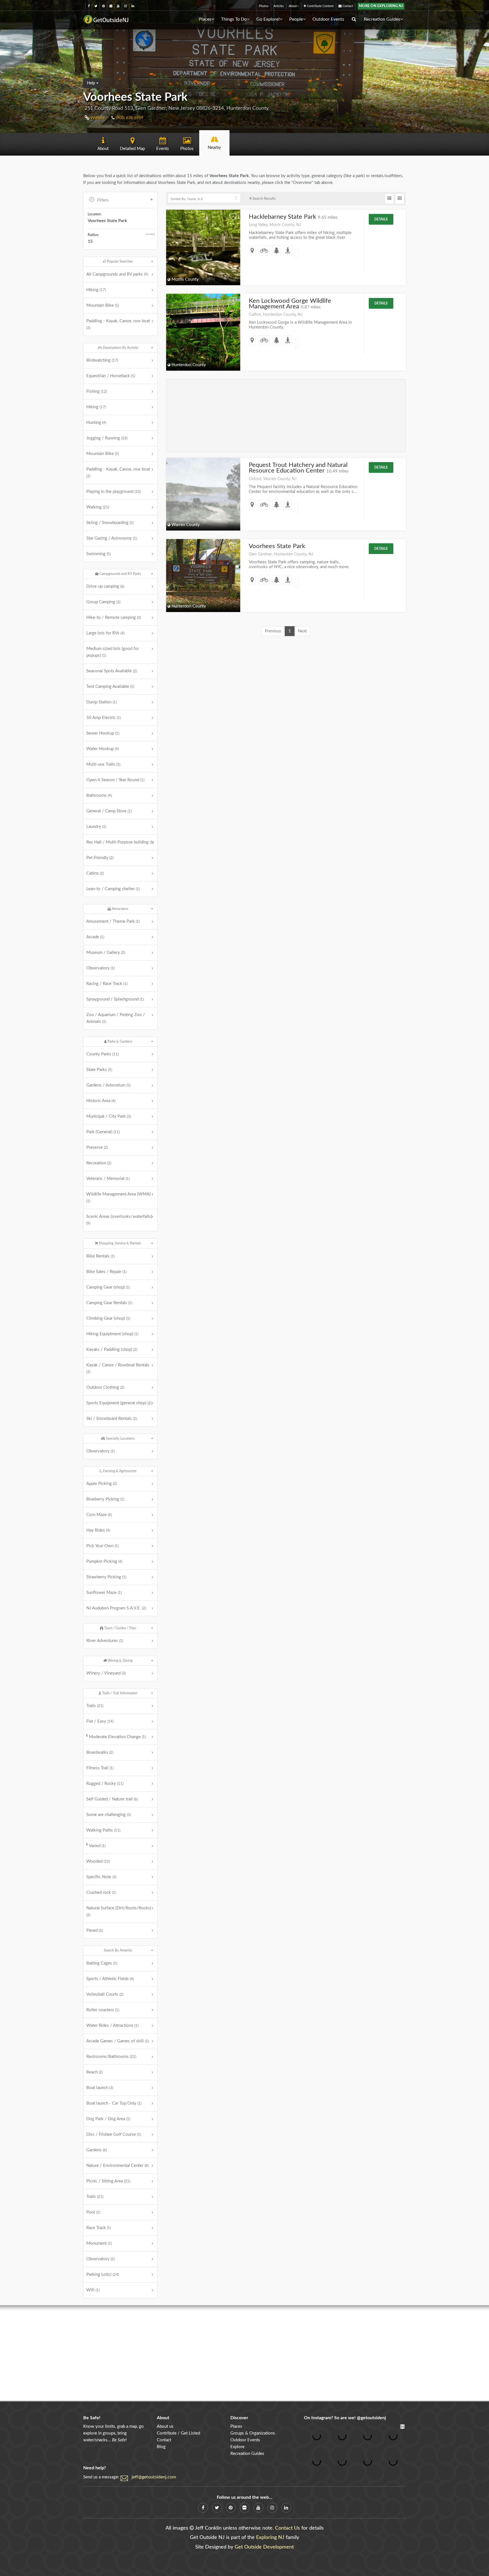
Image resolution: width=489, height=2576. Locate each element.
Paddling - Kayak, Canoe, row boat (118, 324)
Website (97, 118)
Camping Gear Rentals (109, 1303)
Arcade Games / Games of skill (118, 2041)
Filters (103, 200)
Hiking (96, 290)
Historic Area (101, 1101)
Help (92, 83)
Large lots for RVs (105, 633)
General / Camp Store (109, 811)
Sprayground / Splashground (115, 999)
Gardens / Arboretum (108, 1085)
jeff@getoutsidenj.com (154, 2477)
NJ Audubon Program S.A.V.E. (116, 1608)
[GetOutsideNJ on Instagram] (126, 6)
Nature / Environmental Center (117, 2166)
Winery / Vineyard (106, 1673)
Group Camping (103, 602)
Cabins (95, 873)
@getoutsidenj (371, 2418)
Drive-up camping (105, 586)
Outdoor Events (328, 19)
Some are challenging (109, 1815)
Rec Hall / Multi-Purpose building (120, 842)
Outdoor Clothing (105, 1387)
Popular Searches (119, 261)
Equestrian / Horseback (111, 376)
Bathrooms (99, 796)
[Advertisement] (286, 416)
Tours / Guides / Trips (120, 1628)
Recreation (99, 1163)
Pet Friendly (100, 858)
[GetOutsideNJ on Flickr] (111, 6)
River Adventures (105, 1641)
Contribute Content (320, 6)
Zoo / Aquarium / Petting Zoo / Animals (116, 1018)
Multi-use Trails (103, 764)
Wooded (98, 1861)
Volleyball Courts (105, 1994)
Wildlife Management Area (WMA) (118, 1197)
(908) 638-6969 (129, 118)
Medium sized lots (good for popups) (113, 652)
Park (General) (103, 1132)
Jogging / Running (107, 438)
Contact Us (288, 2528)
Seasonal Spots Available (112, 671)
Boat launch (100, 2088)
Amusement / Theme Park (113, 921)
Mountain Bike (103, 305)
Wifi (93, 2290)
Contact (347, 6)
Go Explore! (268, 19)
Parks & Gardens (119, 1042)
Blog (161, 2447)
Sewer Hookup (103, 733)
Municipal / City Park (109, 1116)
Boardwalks (100, 1752)
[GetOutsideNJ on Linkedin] (133, 6)
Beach (95, 2072)
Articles (279, 6)
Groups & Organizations (253, 2433)
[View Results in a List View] (389, 199)
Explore (237, 2447)
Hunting (96, 423)
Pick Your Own (102, 1546)
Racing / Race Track (107, 984)
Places (205, 19)
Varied (97, 1846)
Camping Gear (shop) (108, 1287)
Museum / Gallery (106, 953)
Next (302, 631)
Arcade (95, 937)
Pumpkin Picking (104, 1561)
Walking (98, 507)
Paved (95, 1930)
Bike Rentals (100, 1256)
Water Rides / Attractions (112, 2026)
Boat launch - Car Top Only (114, 2103)
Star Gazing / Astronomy (112, 538)
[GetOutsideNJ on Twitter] (96, 6)
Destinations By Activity (120, 348)
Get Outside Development (264, 2547)
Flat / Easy (100, 1721)
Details (381, 219)
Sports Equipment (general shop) (119, 1403)
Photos (264, 6)
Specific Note (101, 1877)
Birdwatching (102, 360)
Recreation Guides (382, 19)
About (293, 6)
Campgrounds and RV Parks (120, 574)
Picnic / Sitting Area (108, 2181)
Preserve (97, 1148)
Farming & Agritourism (119, 1471)
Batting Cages (102, 1963)
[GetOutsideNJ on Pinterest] (103, 6)
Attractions (120, 909)
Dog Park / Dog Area (108, 2119)
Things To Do (234, 19)
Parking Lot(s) (103, 2275)
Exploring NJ (270, 2538)
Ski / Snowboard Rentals (112, 1419)
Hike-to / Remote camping (114, 618)
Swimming (98, 554)
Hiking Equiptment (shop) (112, 1334)
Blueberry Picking (105, 1499)
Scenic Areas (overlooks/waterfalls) (119, 1220)
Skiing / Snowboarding (110, 523)
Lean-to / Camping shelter (113, 889)
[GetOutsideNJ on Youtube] (118, 6)
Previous (273, 631)
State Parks (99, 1070)
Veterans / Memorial (108, 1179)
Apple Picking (102, 1484)
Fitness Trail (100, 1768)
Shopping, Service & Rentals (119, 1243)
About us (165, 2426)
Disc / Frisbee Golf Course (114, 2134)
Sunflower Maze (104, 1593)
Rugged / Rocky (105, 1784)
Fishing (97, 391)
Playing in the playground (113, 492)
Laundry (96, 827)
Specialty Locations (120, 1439)
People (296, 19)
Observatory (100, 968)
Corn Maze (99, 1515)
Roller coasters (103, 2010)
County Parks (102, 1054)
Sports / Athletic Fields (110, 1979)
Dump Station (101, 702)
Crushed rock (101, 1893)
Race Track (99, 2228)
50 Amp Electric (104, 718)
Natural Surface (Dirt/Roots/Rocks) (119, 1911)
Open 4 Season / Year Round (115, 780)
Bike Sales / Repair (106, 1272)
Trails (95, 1706)
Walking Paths (103, 1830)
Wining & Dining (120, 1661)
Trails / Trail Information (119, 1693)
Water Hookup (103, 749)
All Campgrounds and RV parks (117, 274)
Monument (99, 2243)
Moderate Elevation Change (117, 1737)
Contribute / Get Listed (178, 2433)
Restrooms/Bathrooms (111, 2057)
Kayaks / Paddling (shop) (112, 1350)
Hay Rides (98, 1530)
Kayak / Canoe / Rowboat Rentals (118, 1368)
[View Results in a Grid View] (400, 199)
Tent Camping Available (110, 687)
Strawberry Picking (106, 1577)
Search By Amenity (118, 1950)
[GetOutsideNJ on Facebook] (89, 6)
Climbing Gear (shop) (108, 1318)
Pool (93, 2212)
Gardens (96, 2150)
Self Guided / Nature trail (112, 1799)
